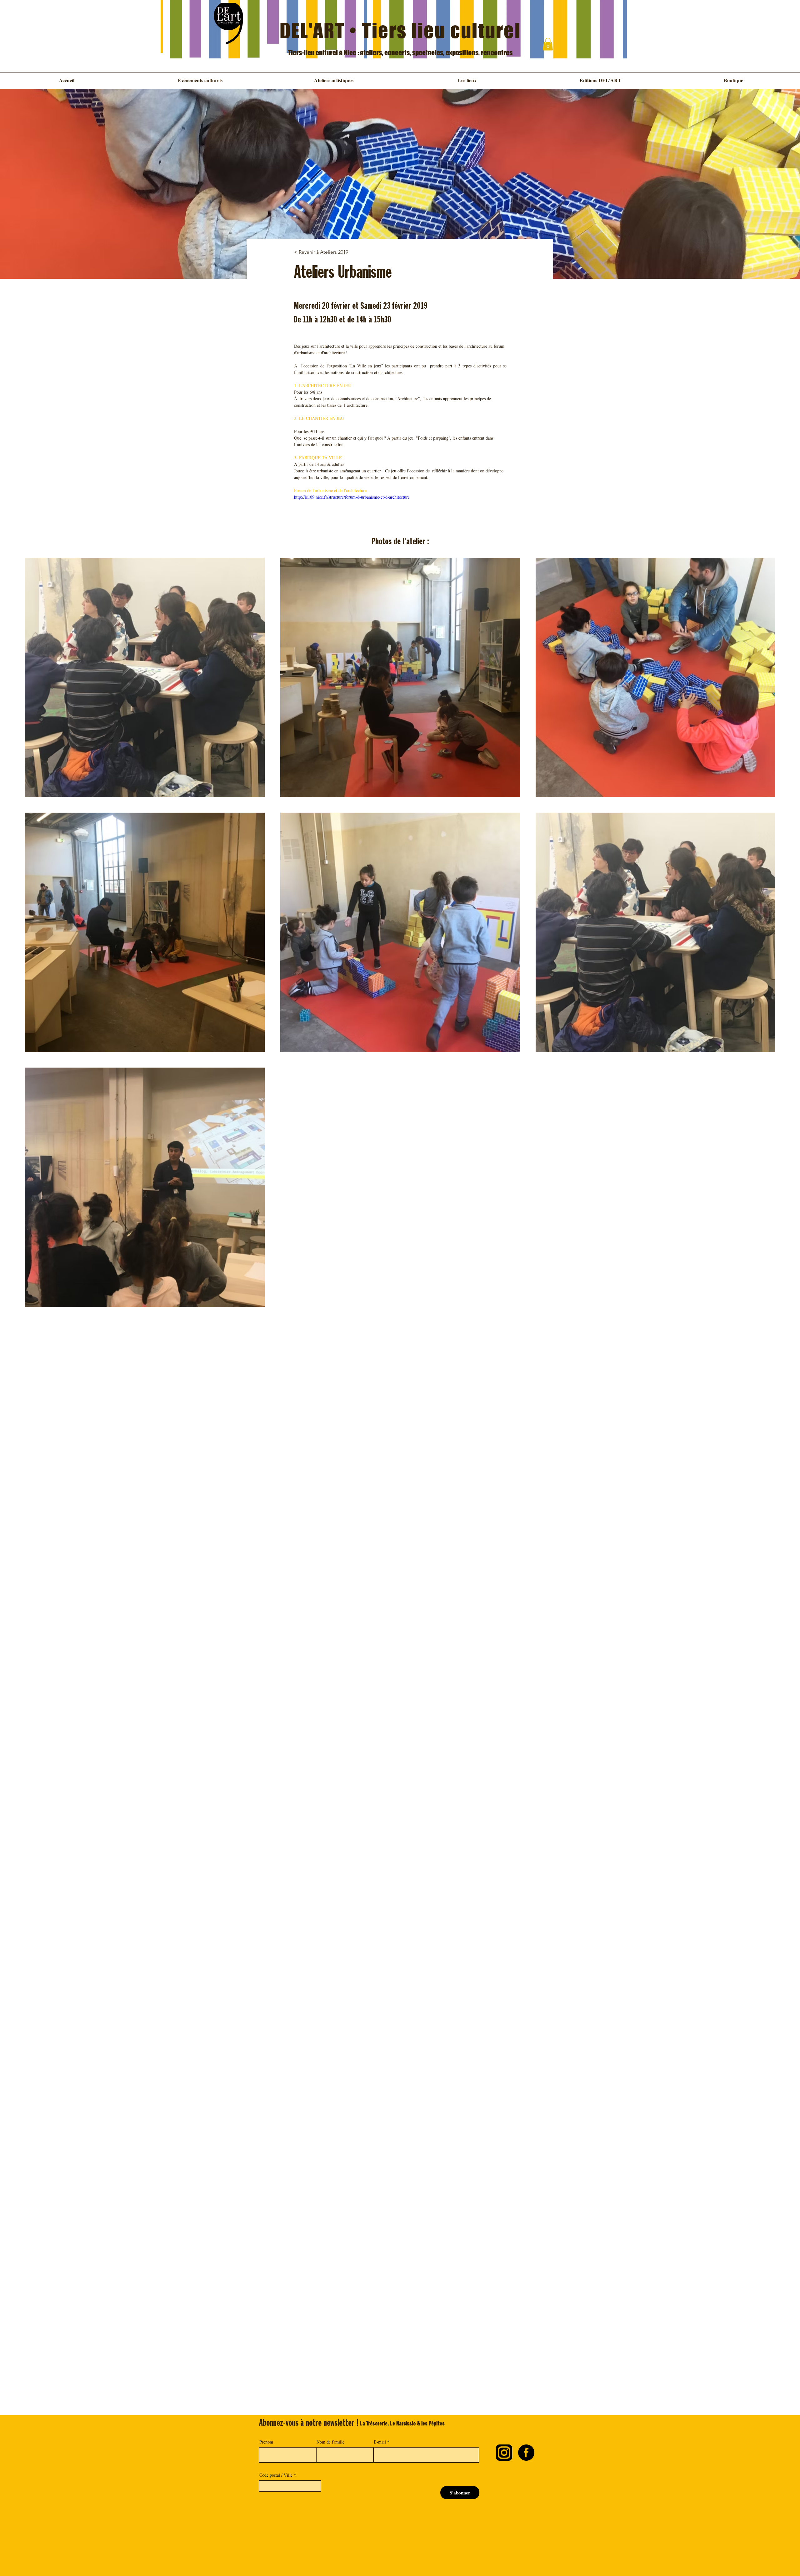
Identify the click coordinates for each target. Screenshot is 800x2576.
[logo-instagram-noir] (504, 2453)
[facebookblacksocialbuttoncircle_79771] (526, 2453)
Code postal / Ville (276, 2475)
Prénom (266, 2442)
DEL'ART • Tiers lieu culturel (400, 30)
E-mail (380, 2442)
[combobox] (290, 2486)
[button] (548, 44)
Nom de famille (330, 2442)
